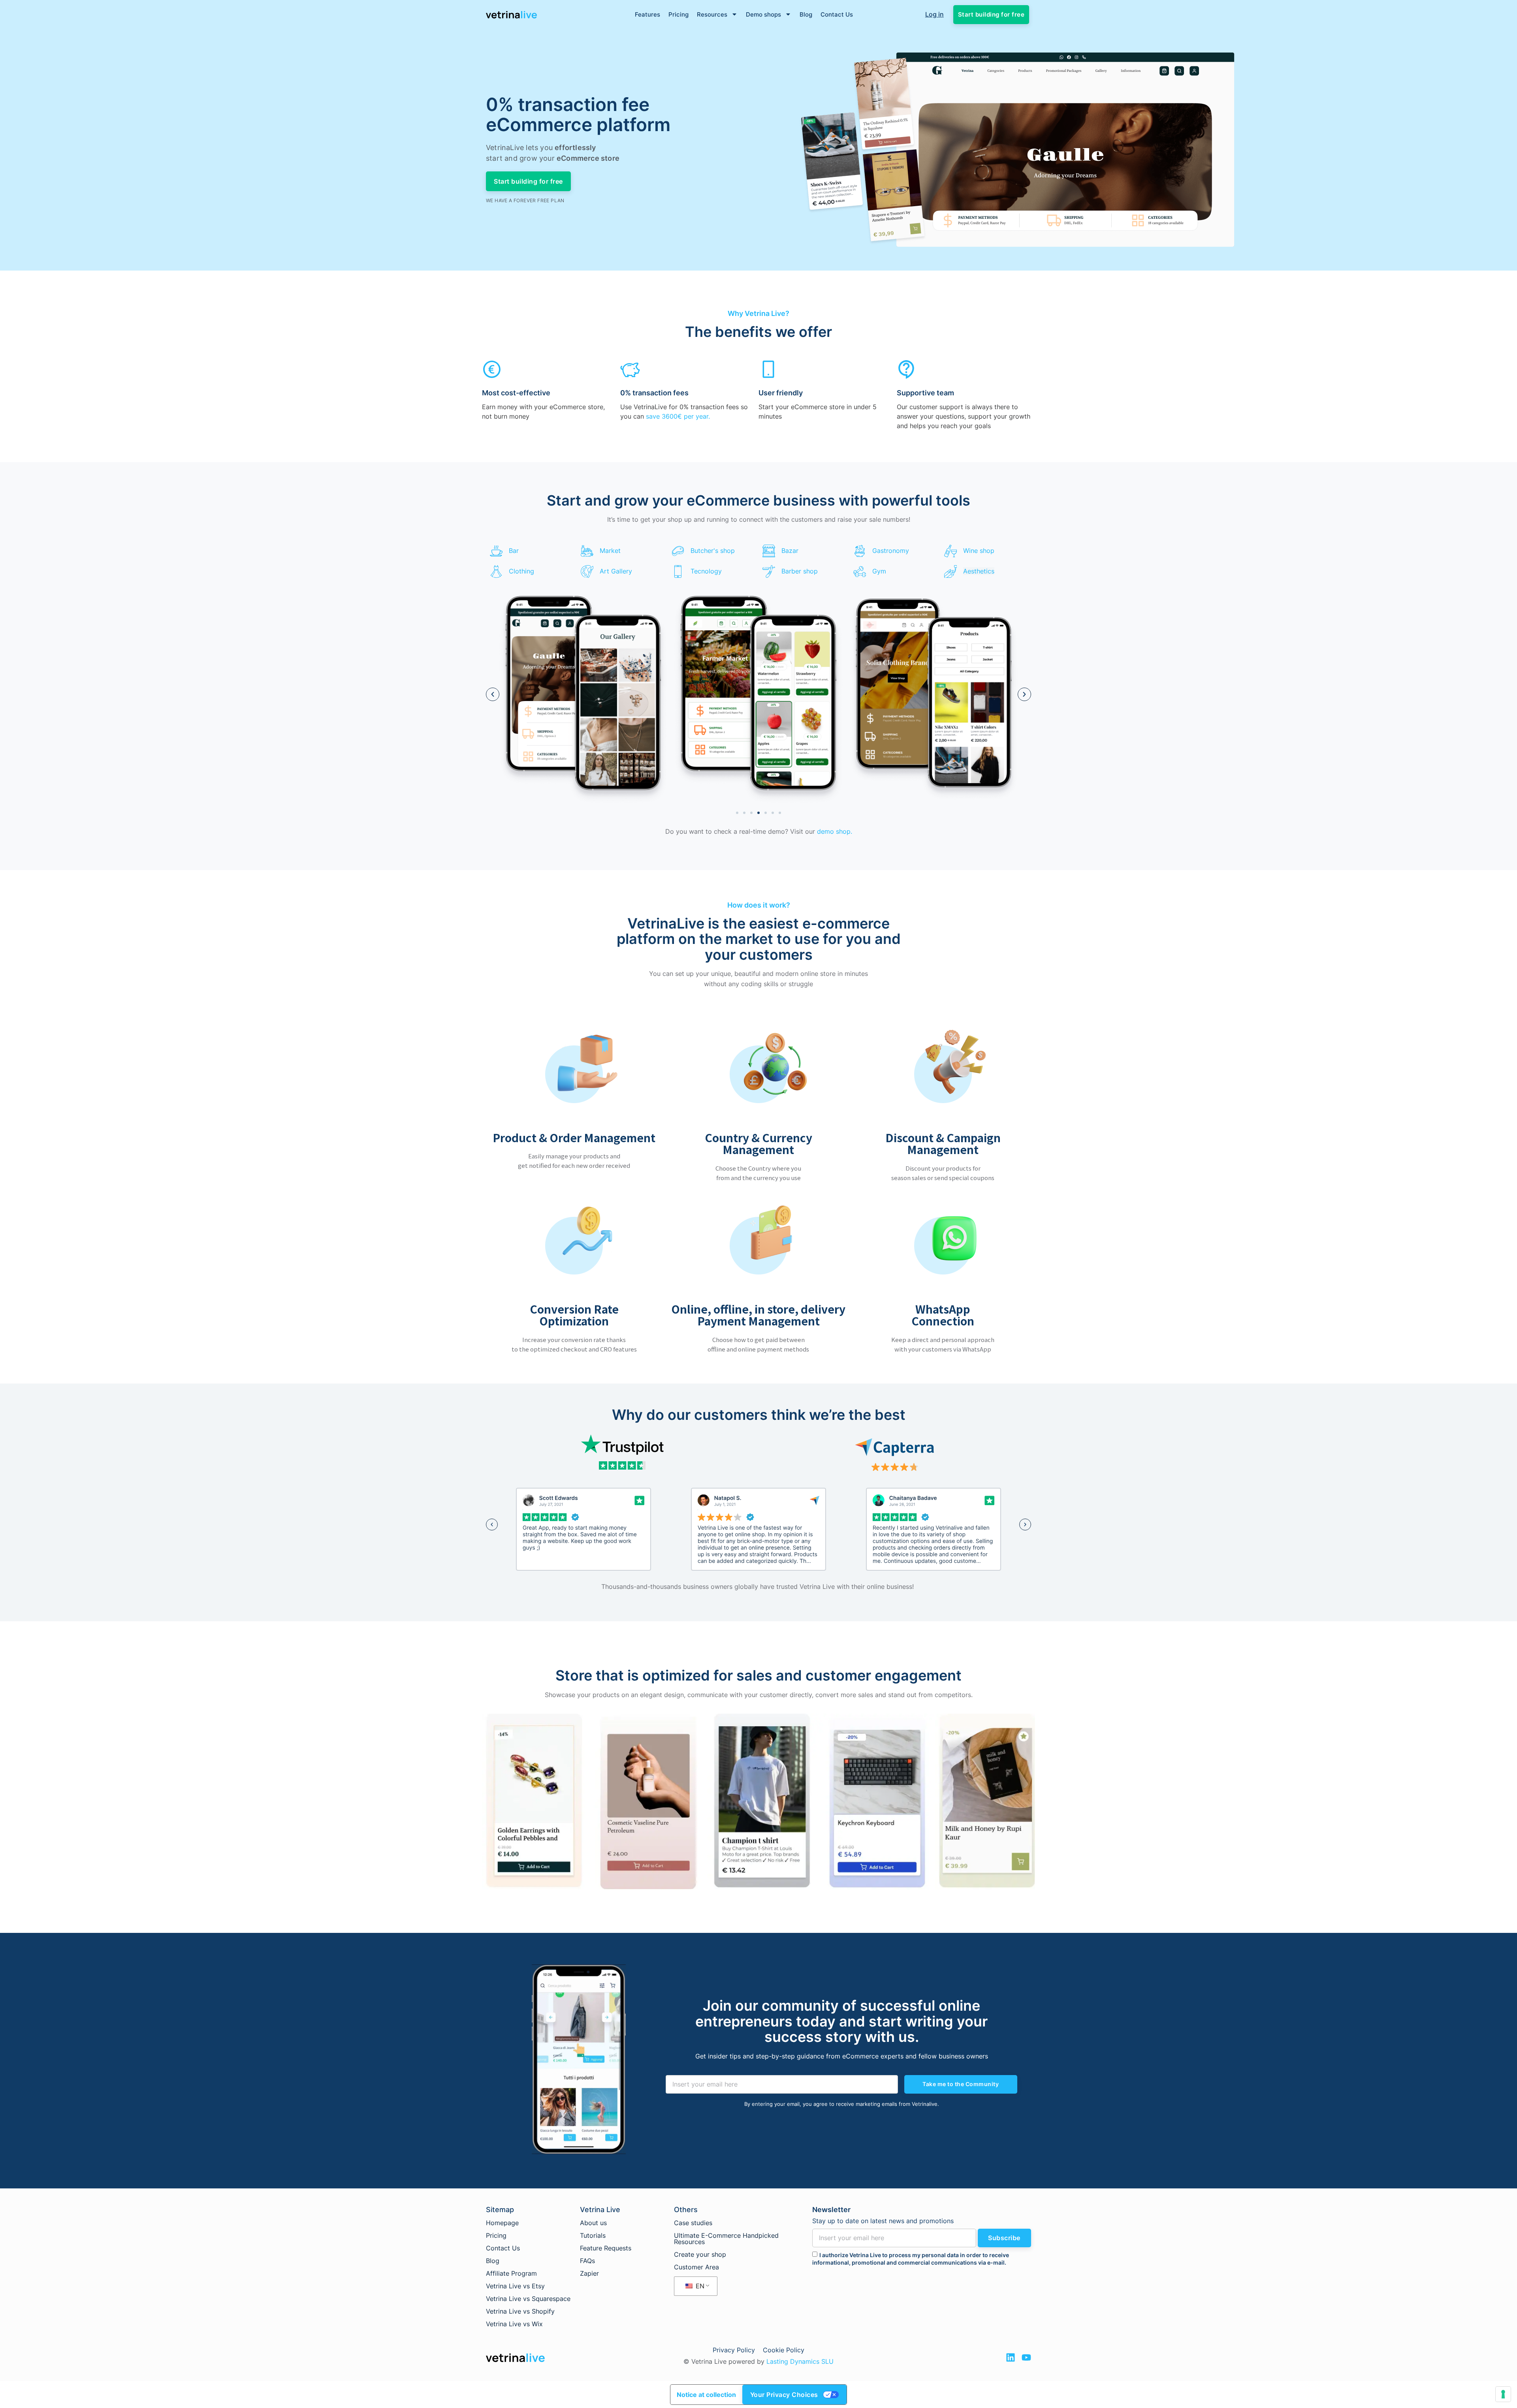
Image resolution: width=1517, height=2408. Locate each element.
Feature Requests (606, 2248)
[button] (493, 694)
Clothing (521, 571)
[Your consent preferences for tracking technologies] (1503, 2394)
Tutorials (593, 2235)
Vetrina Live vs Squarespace (528, 2299)
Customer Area (696, 2267)
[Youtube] (1026, 2357)
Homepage (502, 2223)
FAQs (587, 2261)
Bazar (790, 551)
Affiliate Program (511, 2273)
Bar (514, 551)
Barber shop (800, 571)
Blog (806, 14)
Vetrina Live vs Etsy (515, 2286)
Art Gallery (616, 571)
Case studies (693, 2223)
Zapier (589, 2273)
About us (593, 2223)
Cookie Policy (784, 2350)
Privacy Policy (734, 2350)
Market (610, 551)
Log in (934, 14)
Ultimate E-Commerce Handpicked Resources (726, 2239)
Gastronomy (891, 551)
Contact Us (837, 14)
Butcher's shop (713, 551)
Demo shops (763, 14)
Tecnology (706, 571)
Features (647, 14)
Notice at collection (706, 2395)
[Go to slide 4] (758, 813)
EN (699, 2286)
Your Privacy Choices (784, 2395)
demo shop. (835, 831)
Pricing (679, 14)
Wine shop (979, 551)
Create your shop (700, 2254)
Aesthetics (979, 571)
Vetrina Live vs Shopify (520, 2311)
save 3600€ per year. (678, 416)
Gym (879, 571)
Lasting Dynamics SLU (800, 2361)
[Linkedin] (1011, 2357)
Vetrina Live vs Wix (514, 2324)
